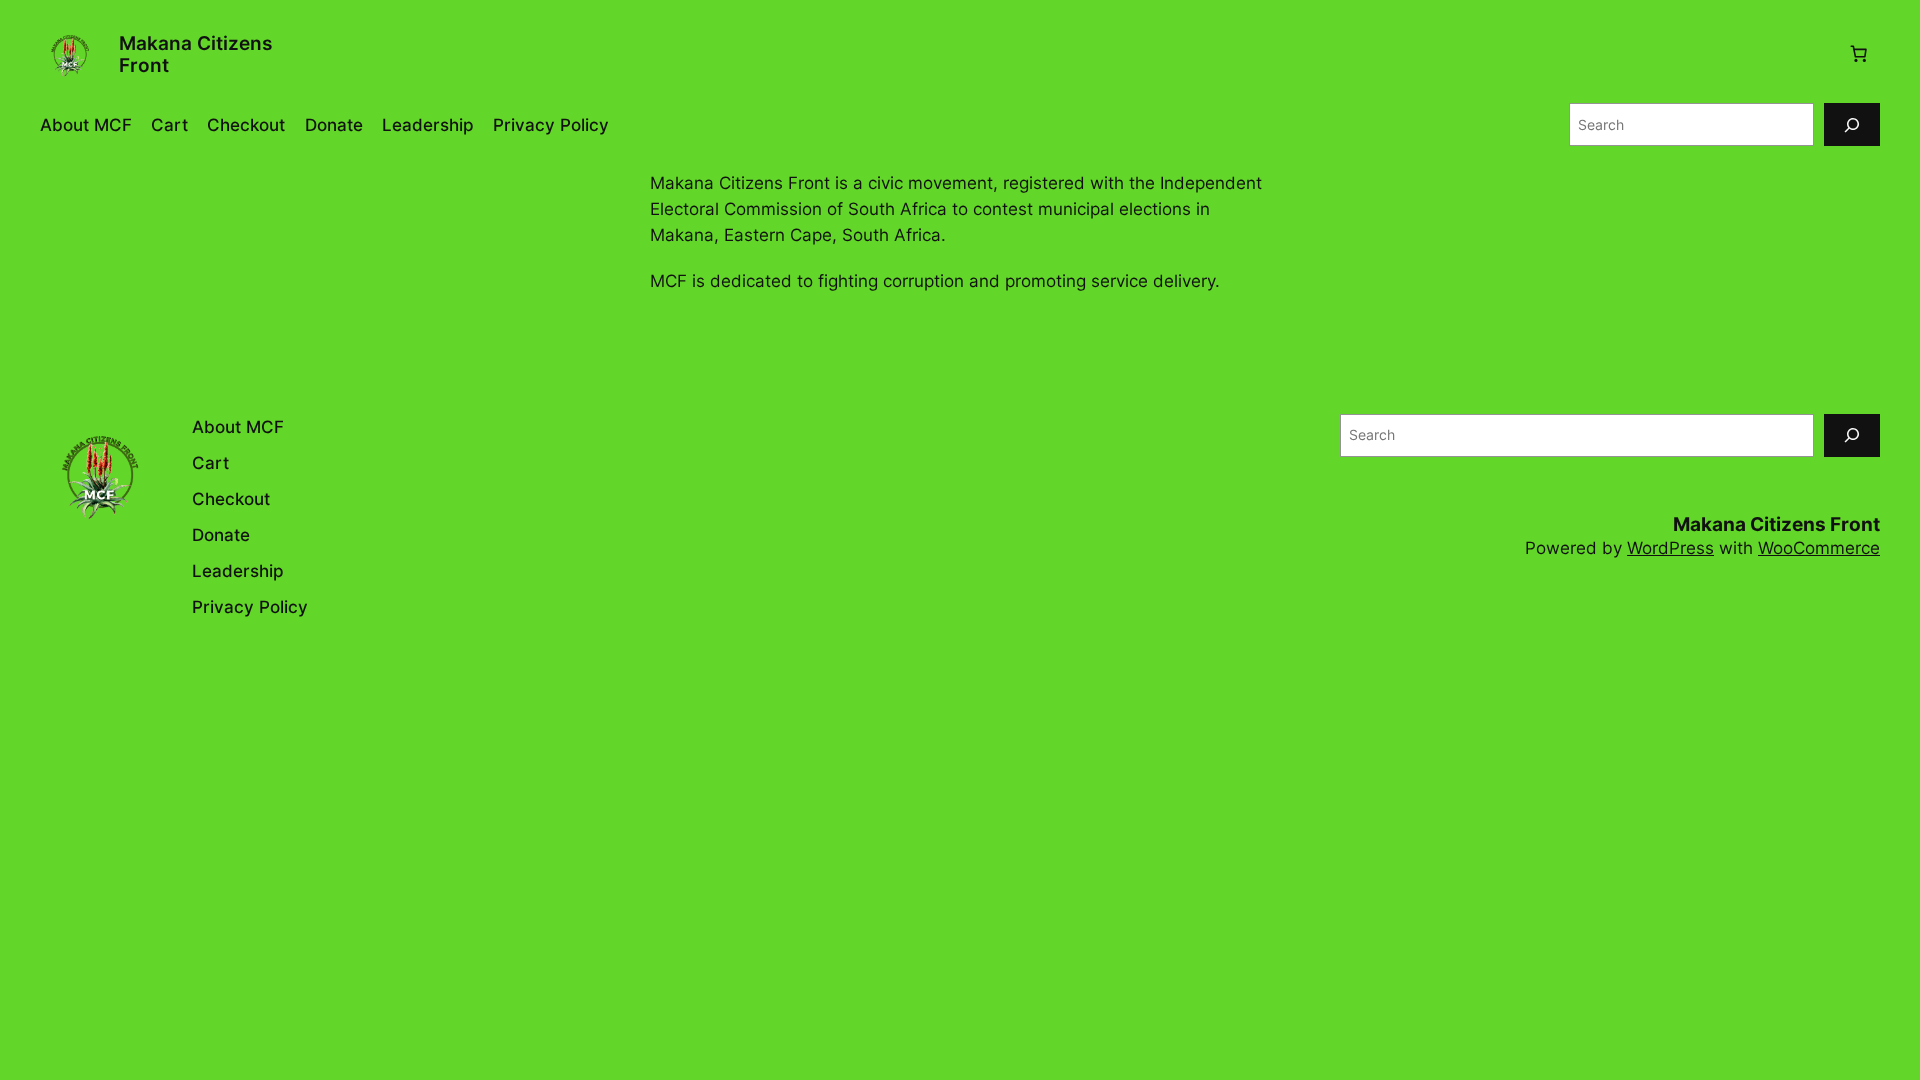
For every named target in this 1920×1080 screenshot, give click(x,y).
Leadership (428, 125)
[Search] (1852, 124)
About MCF (86, 125)
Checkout (246, 125)
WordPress (1670, 548)
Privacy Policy (551, 125)
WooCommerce (1819, 548)
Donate (334, 125)
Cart (169, 125)
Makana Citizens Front (195, 54)
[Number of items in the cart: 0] (1859, 54)
